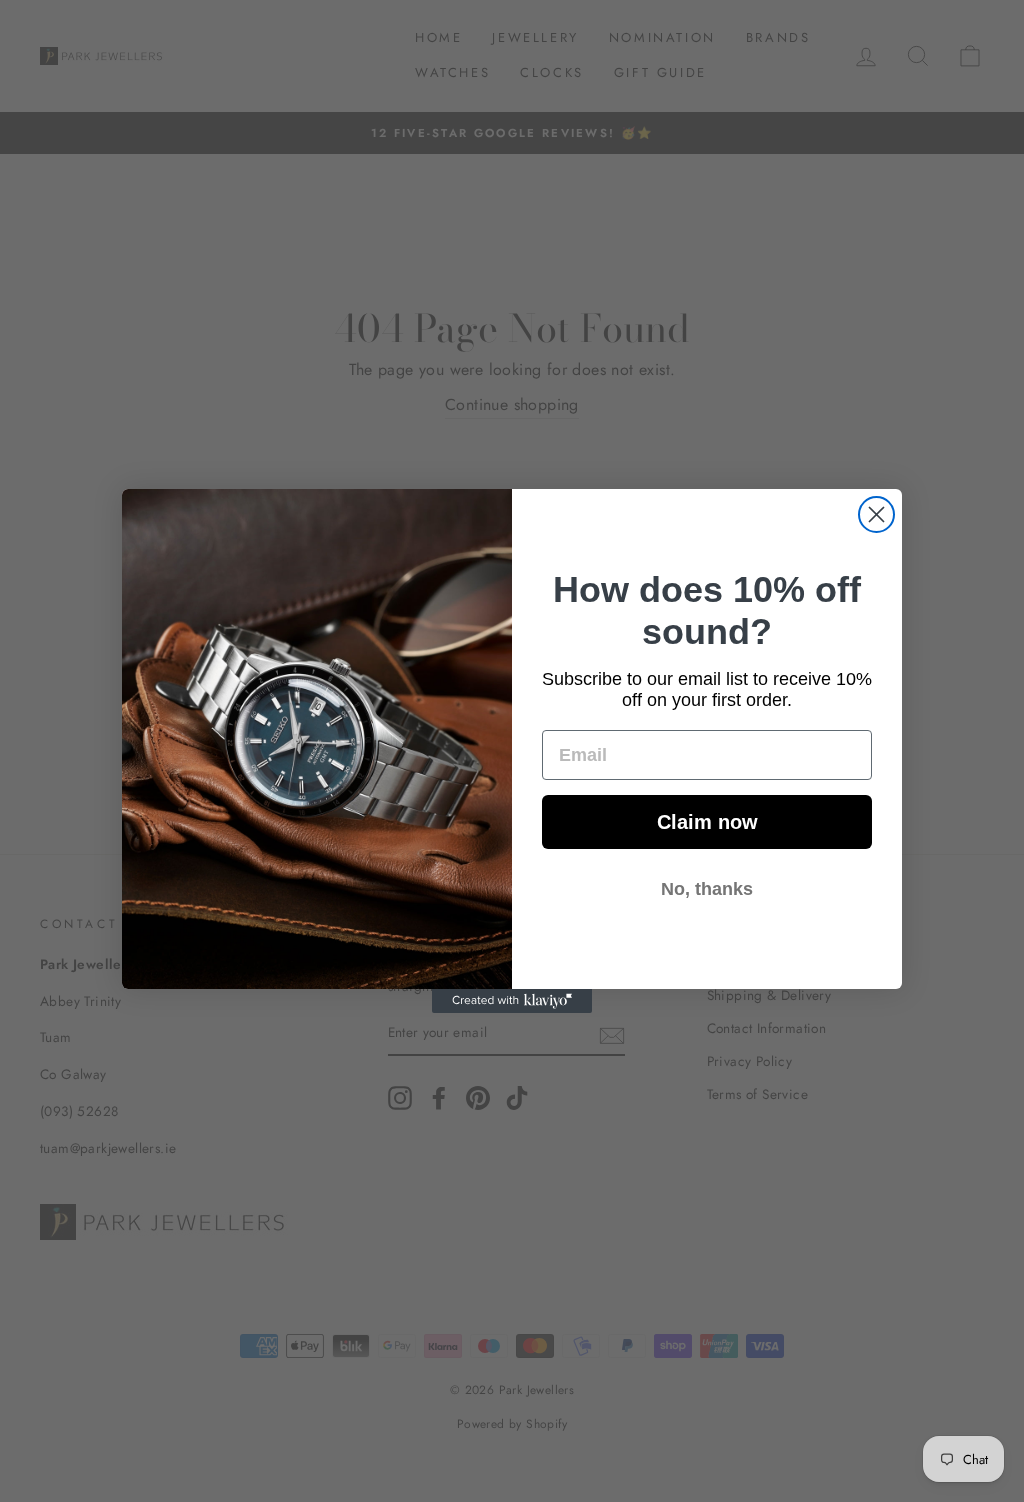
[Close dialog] (876, 514)
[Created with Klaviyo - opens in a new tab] (512, 1001)
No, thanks (707, 889)
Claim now (707, 822)
